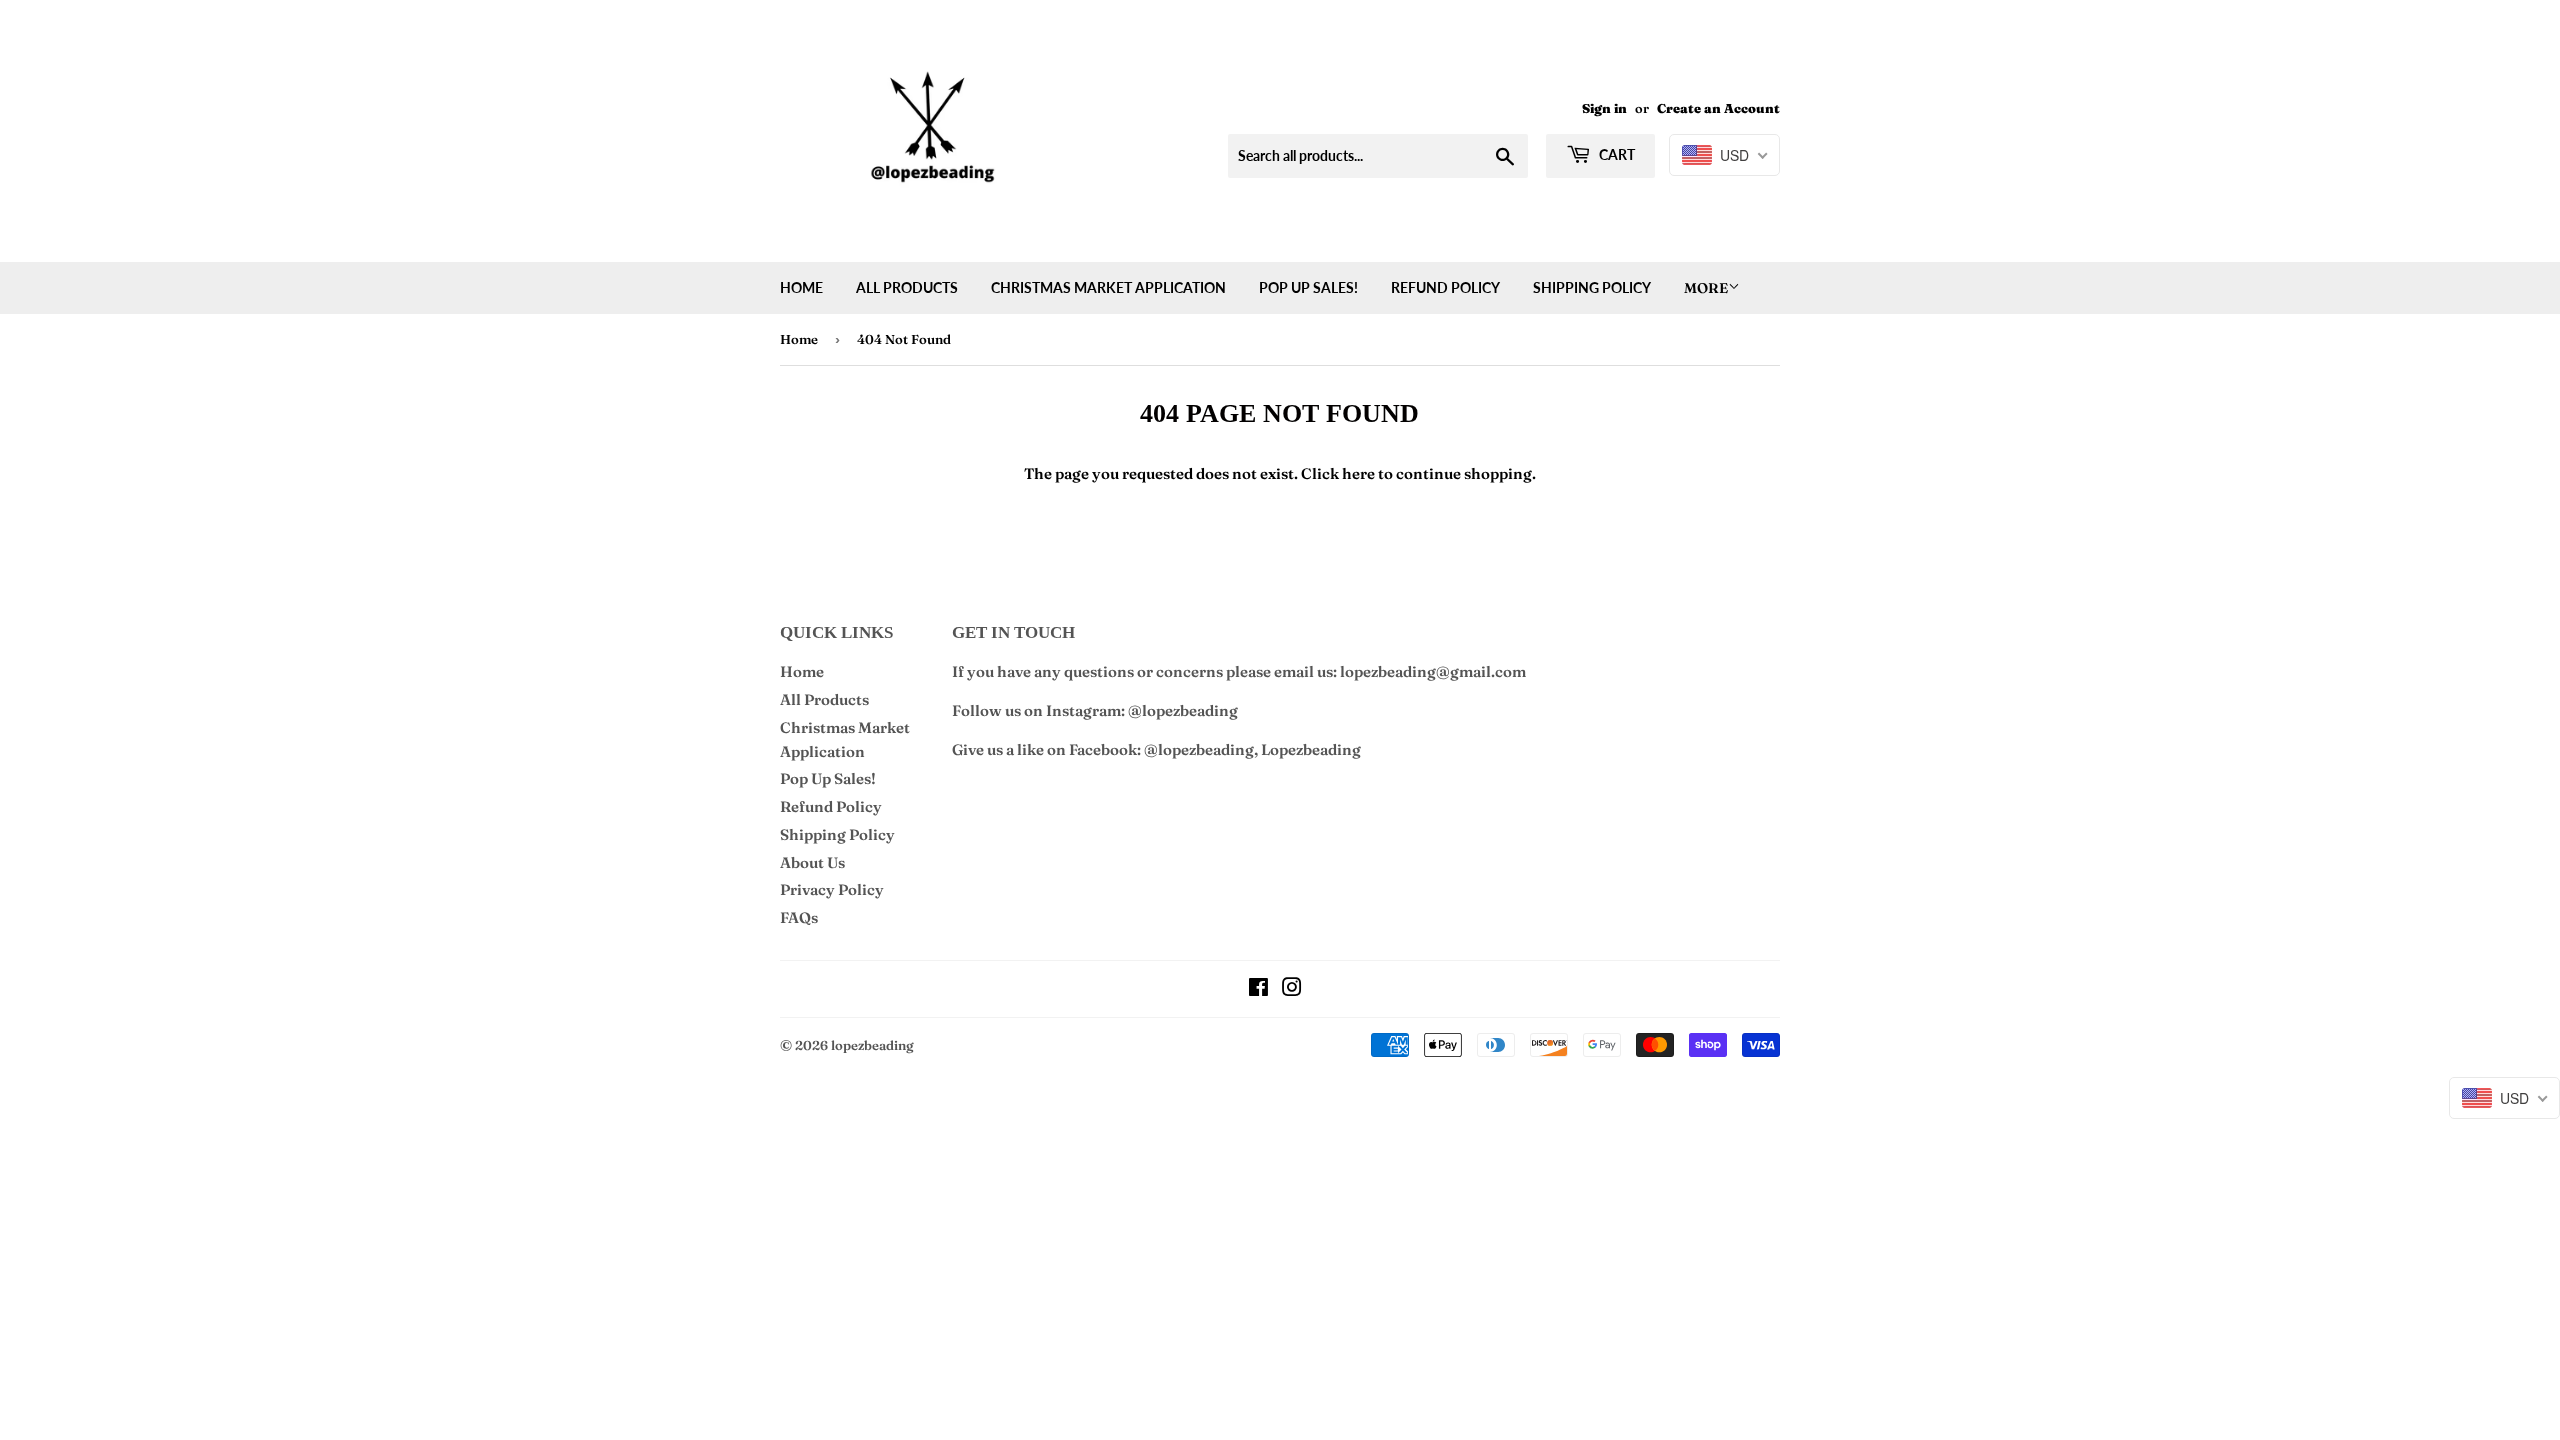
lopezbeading (872, 1045)
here (1358, 473)
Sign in (1604, 108)
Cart (1615, 154)
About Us (812, 862)
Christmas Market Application (1108, 287)
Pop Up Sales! (1308, 287)
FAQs (799, 917)
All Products (907, 287)
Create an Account (1718, 108)
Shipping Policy (1592, 287)
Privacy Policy (832, 889)
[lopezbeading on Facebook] (1258, 989)
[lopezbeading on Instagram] (1292, 989)
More (1706, 288)
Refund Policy (1445, 287)
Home (801, 287)
